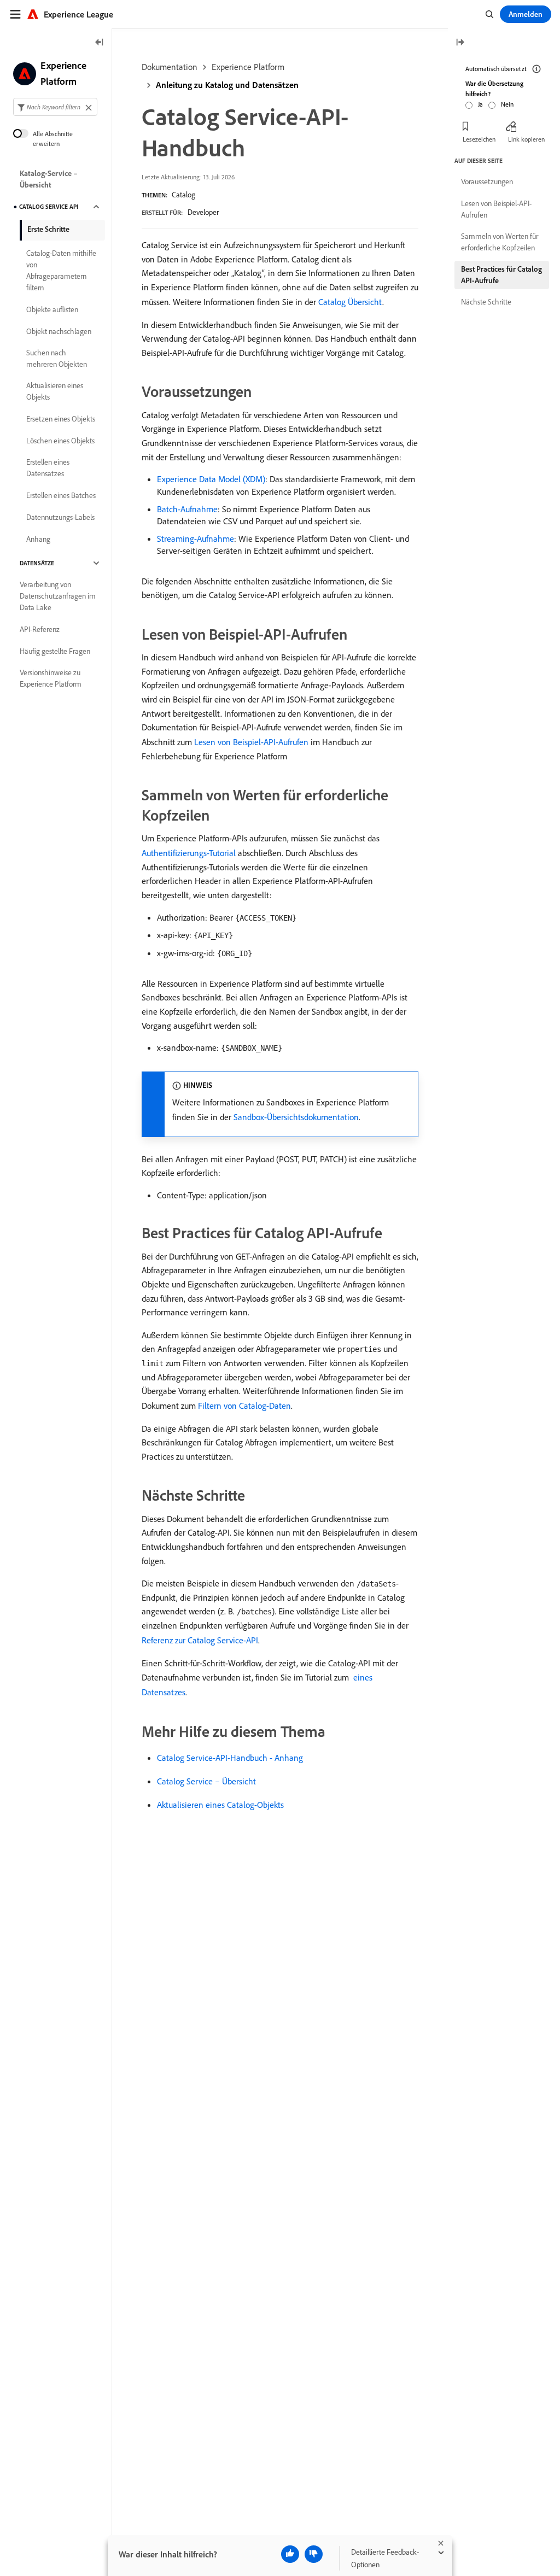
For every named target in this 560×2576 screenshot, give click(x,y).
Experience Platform (248, 67)
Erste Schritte (48, 229)
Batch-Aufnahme (187, 509)
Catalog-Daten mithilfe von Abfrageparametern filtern (61, 270)
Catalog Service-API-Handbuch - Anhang (230, 1758)
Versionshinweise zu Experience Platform (51, 678)
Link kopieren (526, 139)
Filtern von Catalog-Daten (244, 1406)
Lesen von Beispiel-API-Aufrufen (251, 742)
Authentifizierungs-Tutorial (189, 853)
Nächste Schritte (486, 302)
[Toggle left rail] (100, 43)
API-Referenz (40, 629)
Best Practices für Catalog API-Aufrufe (501, 275)
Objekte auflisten (52, 309)
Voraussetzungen (487, 182)
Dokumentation (170, 67)
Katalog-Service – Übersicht (49, 179)
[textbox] (55, 107)
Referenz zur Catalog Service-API (200, 1640)
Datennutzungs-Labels (60, 517)
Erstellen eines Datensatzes (48, 468)
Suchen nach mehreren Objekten (57, 358)
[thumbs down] (314, 2554)
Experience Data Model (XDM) (211, 479)
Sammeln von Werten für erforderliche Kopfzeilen (500, 242)
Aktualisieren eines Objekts (55, 391)
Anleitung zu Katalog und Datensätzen (227, 85)
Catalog (183, 195)
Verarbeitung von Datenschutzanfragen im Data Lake (58, 596)
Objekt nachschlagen (59, 331)
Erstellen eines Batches (61, 495)
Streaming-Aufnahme (196, 538)
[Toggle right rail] (460, 43)
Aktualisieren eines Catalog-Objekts (220, 1805)
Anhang (38, 539)
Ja (480, 104)
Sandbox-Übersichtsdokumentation (296, 1117)
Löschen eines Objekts (60, 441)
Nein (507, 104)
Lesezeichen (479, 139)
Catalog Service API (49, 207)
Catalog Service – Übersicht (206, 1781)
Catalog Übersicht (350, 302)
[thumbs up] (290, 2554)
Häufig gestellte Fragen (55, 651)
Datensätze (37, 563)
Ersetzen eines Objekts (61, 419)
